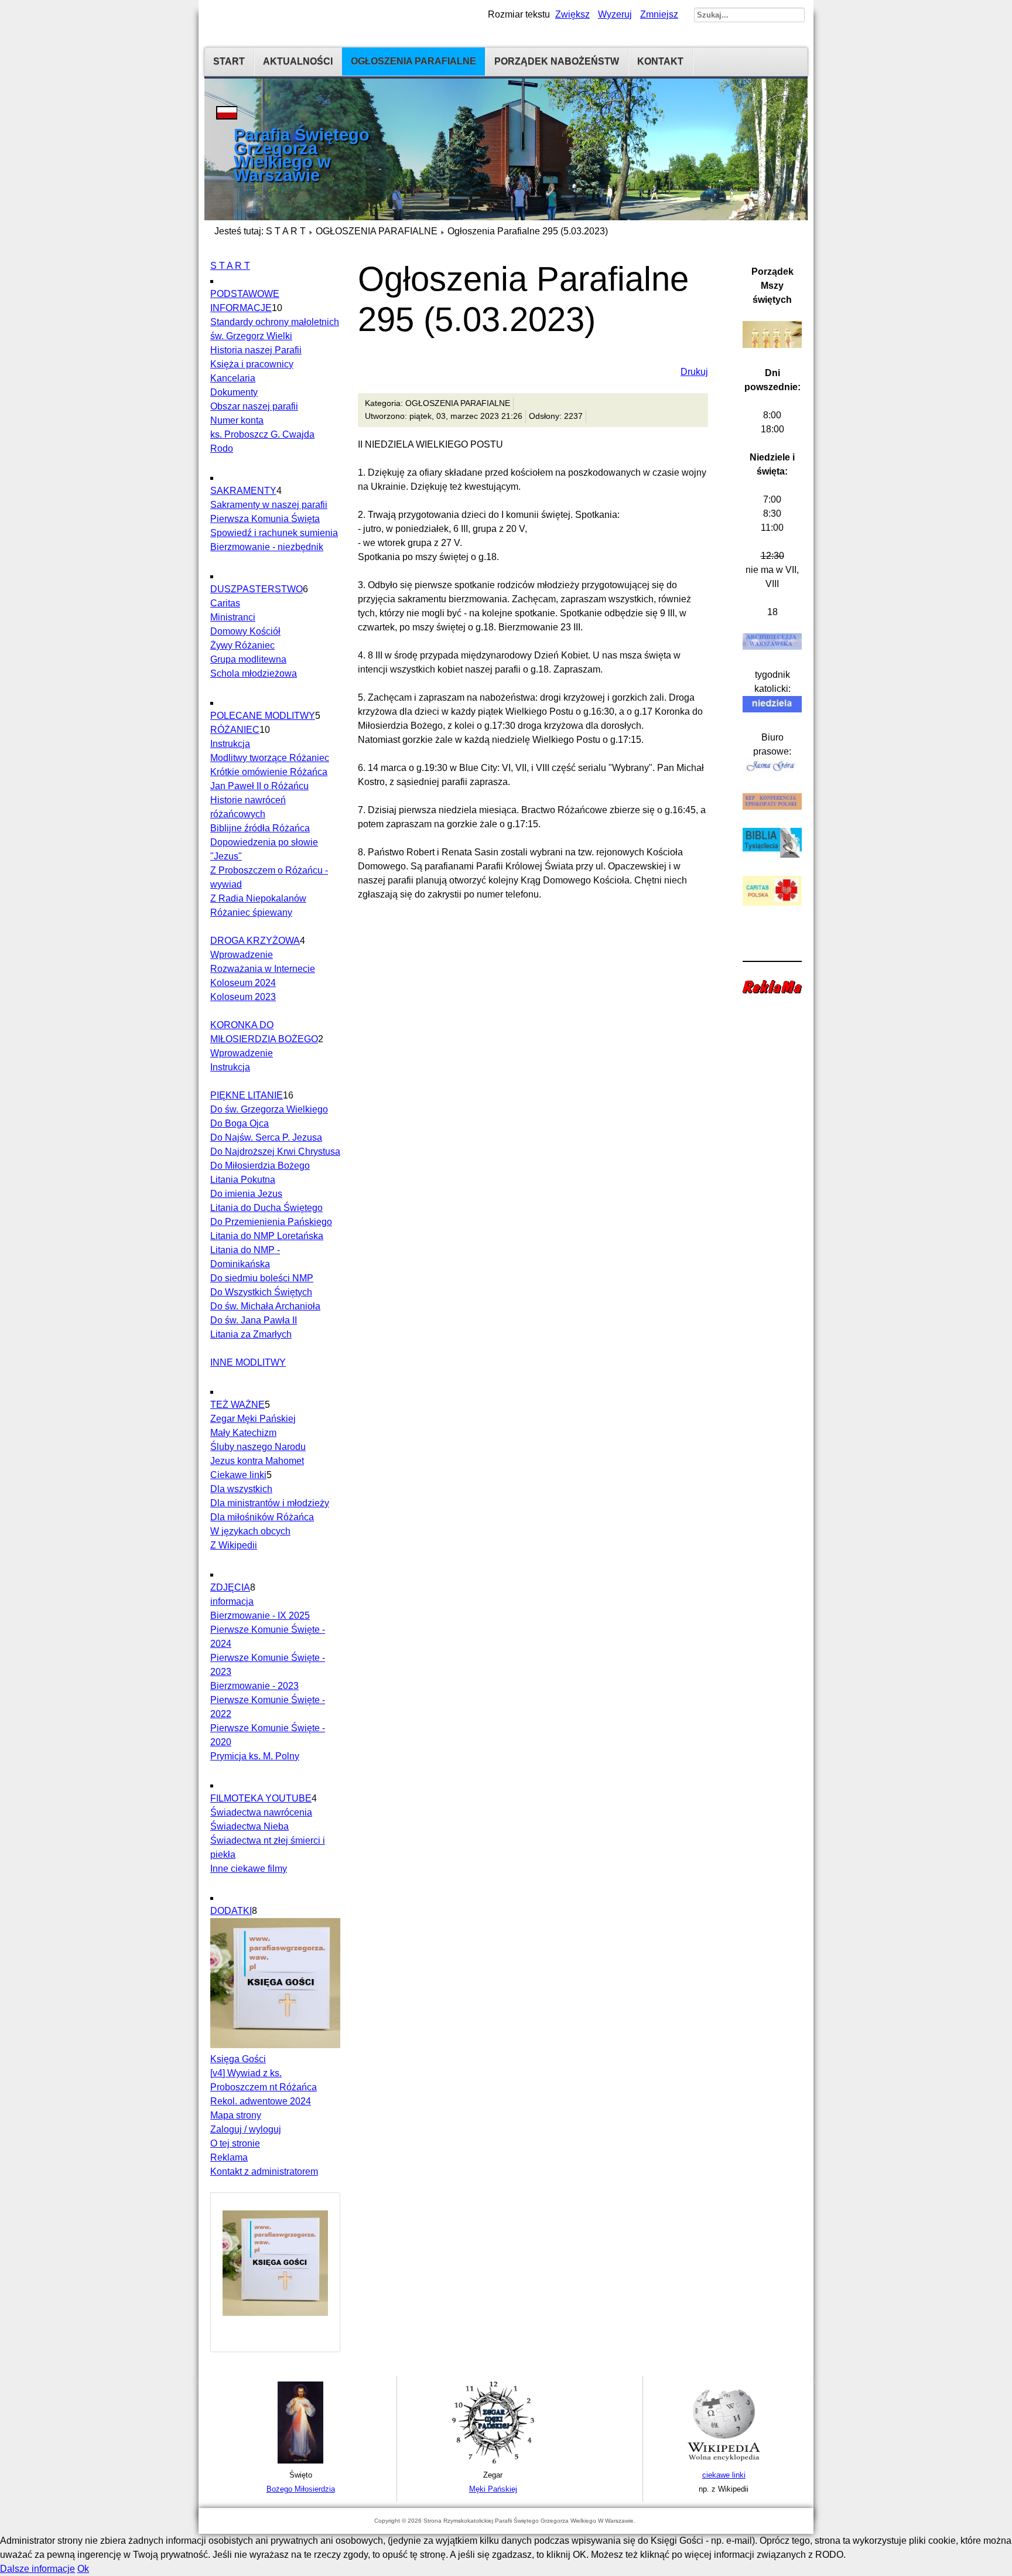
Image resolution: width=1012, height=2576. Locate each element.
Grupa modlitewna (248, 659)
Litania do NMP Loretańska (267, 1236)
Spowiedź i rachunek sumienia (274, 533)
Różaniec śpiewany (251, 912)
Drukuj (694, 372)
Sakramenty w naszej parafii (269, 505)
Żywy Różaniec (242, 645)
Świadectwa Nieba (249, 1826)
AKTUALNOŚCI (298, 61)
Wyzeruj (615, 14)
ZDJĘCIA (230, 1587)
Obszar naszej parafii (254, 406)
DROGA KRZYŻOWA (255, 941)
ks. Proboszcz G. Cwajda (262, 434)
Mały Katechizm (243, 1433)
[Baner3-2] (724, 2461)
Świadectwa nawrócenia (261, 1812)
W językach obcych (250, 1531)
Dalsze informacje (37, 2569)
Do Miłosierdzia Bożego (260, 1166)
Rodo (222, 448)
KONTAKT (660, 61)
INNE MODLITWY (248, 1362)
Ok (83, 2569)
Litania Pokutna (243, 1180)
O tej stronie (235, 2143)
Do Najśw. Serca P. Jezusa (266, 1137)
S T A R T (286, 231)
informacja (232, 1601)
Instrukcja (230, 744)
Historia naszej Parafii (256, 350)
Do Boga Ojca (240, 1123)
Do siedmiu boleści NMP (262, 1278)
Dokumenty (234, 392)
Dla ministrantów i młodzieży (270, 1503)
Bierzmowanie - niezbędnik (267, 547)
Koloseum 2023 (243, 997)
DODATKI (231, 1911)
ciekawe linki (724, 2475)
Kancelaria (233, 378)
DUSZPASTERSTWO (257, 589)
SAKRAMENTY (243, 491)
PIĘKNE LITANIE (247, 1095)
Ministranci (233, 617)
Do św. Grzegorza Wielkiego (269, 1109)
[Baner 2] (493, 2461)
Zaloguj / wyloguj (246, 2129)
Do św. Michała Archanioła (265, 1306)
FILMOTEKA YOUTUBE (261, 1798)
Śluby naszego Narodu (258, 1447)
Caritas (225, 603)
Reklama (229, 2157)
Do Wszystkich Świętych (261, 1292)
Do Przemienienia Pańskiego (271, 1222)
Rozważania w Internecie (263, 969)
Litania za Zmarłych (251, 1334)
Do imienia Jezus (246, 1194)
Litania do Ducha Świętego (266, 1208)
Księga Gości (238, 2059)
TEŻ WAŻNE (237, 1405)
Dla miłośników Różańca (262, 1517)
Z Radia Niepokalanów (258, 898)
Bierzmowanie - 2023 (254, 1686)
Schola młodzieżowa (254, 673)
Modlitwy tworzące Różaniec (270, 758)
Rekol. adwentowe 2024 (261, 2101)
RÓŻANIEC (235, 730)
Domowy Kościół (245, 631)
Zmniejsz (659, 14)
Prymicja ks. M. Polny (255, 1756)
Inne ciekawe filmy (249, 1869)
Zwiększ (572, 14)
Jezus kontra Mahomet (257, 1461)
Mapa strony (236, 2115)
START (229, 61)
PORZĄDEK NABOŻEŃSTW (557, 61)
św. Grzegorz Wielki (251, 336)
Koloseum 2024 (243, 983)
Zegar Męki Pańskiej (253, 1419)
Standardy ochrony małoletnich (275, 322)
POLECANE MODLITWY (263, 716)
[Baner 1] (300, 2461)
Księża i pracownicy (252, 364)
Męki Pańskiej (493, 2489)
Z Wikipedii (234, 1545)
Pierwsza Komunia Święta (265, 519)
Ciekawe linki (238, 1475)
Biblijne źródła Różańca (260, 828)
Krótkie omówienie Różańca (269, 772)
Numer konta (237, 420)
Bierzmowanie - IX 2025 (260, 1615)
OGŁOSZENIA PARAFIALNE (413, 61)
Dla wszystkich (241, 1489)
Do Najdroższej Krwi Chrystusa (275, 1151)
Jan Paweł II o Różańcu (259, 786)
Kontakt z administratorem (264, 2171)
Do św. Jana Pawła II (254, 1320)
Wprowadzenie (242, 955)
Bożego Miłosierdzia (301, 2489)
